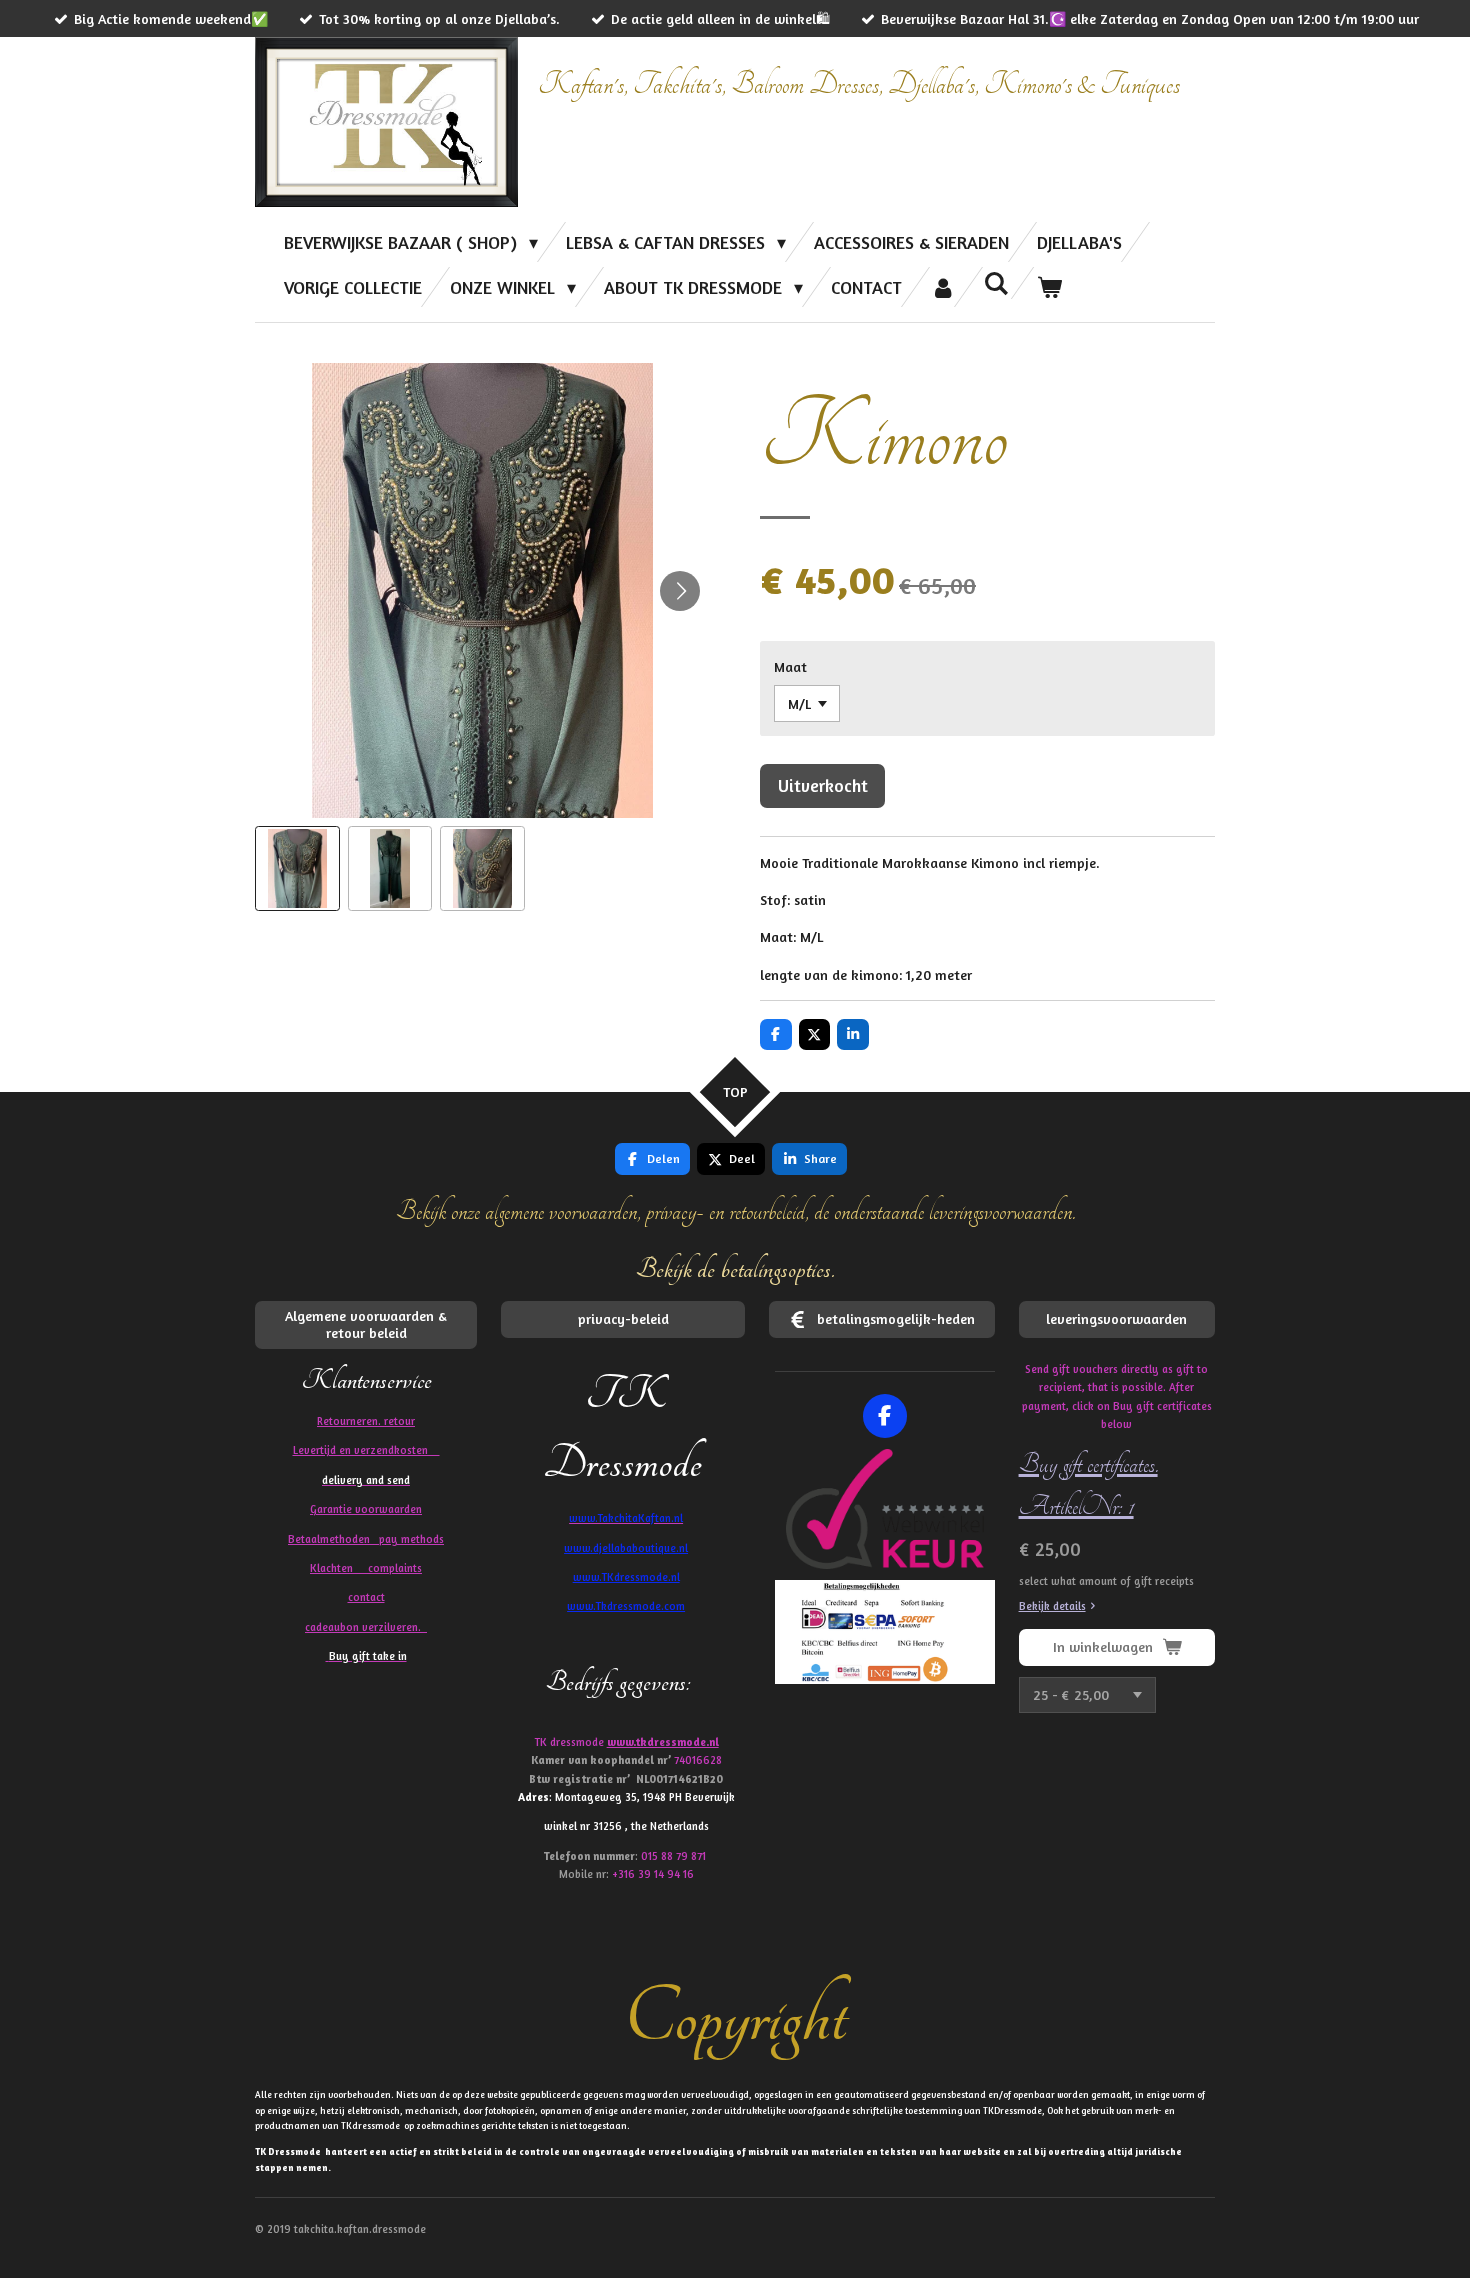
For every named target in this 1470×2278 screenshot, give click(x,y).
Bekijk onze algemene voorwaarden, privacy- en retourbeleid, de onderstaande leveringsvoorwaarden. (735, 1211)
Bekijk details (1052, 1606)
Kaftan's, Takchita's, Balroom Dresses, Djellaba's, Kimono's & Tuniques (859, 84)
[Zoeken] (996, 283)
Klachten (366, 1568)
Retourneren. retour (366, 1421)
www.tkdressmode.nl (663, 1742)
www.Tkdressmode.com (626, 1606)
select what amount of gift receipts (1106, 1581)
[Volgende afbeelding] (680, 591)
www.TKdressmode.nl (626, 1577)
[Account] (942, 287)
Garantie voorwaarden (366, 1509)
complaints (395, 1568)
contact (366, 1597)
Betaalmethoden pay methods (366, 1539)
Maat (790, 666)
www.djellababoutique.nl (626, 1548)
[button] (297, 868)
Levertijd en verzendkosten (366, 1450)
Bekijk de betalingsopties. (735, 1269)
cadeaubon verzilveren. (366, 1627)
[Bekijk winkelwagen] (1049, 287)
